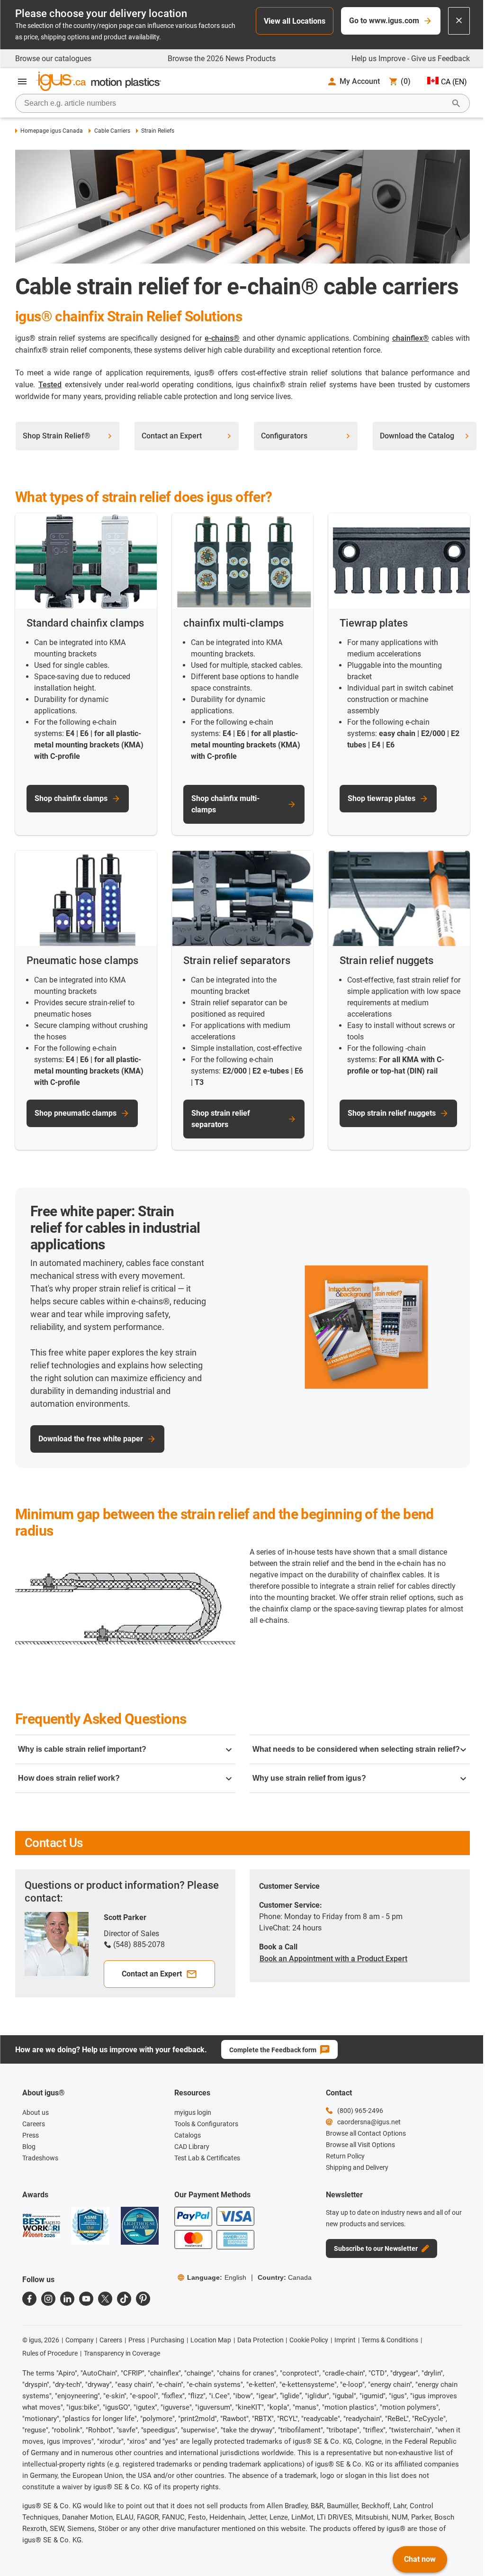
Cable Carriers (112, 131)
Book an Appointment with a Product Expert (333, 1959)
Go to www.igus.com (384, 21)
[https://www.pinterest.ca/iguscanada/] (143, 2299)
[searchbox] (235, 103)
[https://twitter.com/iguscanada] (105, 2299)
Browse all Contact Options (366, 2133)
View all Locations (295, 21)
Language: (217, 2277)
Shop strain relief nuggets (392, 1113)
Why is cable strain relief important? (82, 1749)
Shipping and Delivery (357, 2167)
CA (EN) (454, 82)
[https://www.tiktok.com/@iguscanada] (124, 2299)
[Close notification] (459, 21)
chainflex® (411, 338)
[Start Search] (456, 103)
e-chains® (222, 338)
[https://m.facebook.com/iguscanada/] (29, 2299)
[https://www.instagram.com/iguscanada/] (48, 2299)
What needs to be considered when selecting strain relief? (356, 1749)
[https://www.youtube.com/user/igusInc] (86, 2299)
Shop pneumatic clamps (76, 1113)
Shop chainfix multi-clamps (225, 804)
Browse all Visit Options (360, 2145)
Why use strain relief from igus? (309, 1778)
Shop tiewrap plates (382, 798)
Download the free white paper (91, 1439)
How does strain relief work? (69, 1778)
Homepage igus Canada (52, 131)
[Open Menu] (22, 82)
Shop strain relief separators (221, 1119)
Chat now (420, 2559)
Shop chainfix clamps (71, 798)
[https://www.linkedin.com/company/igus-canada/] (67, 2299)
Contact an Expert (152, 1974)
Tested (50, 385)
